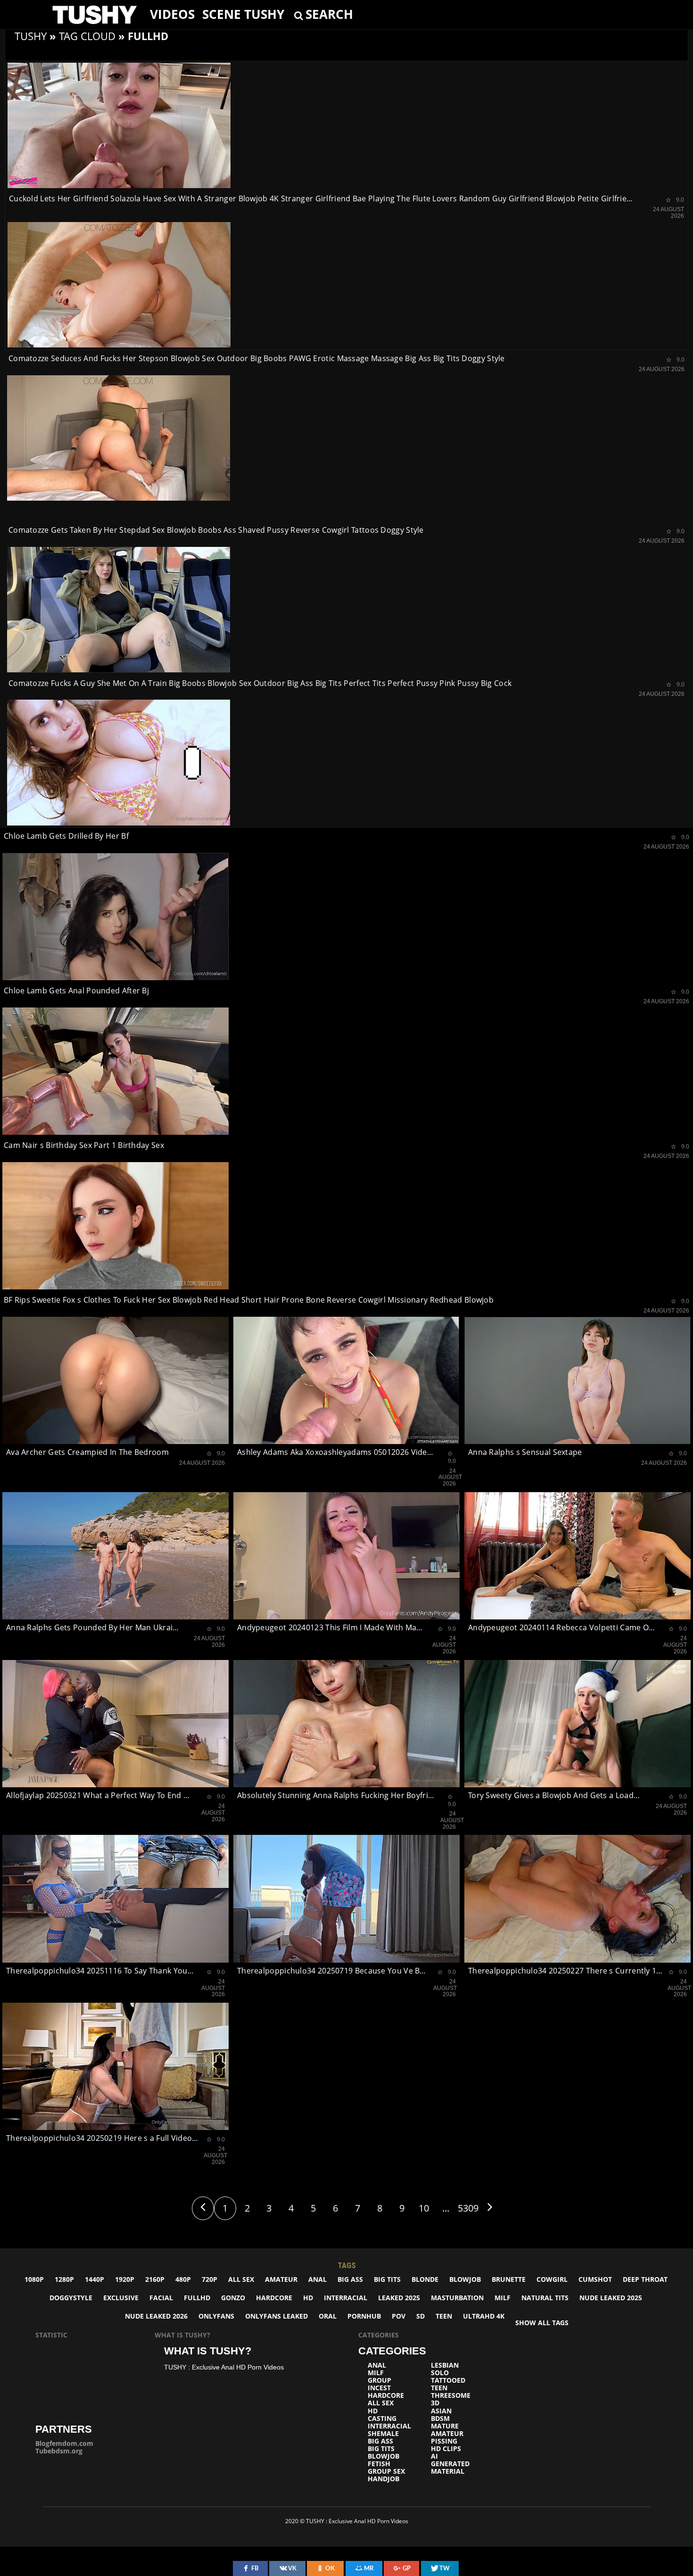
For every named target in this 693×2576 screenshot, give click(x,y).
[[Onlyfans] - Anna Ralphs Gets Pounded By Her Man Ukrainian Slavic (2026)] (115, 1556)
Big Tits (387, 2279)
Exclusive (121, 2298)
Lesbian (445, 2365)
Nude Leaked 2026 (156, 2316)
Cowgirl (552, 2279)
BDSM (440, 2419)
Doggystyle (71, 2298)
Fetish (379, 2464)
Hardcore (274, 2298)
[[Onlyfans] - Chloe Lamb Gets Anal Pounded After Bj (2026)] (115, 916)
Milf (503, 2298)
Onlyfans (216, 2316)
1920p (125, 2279)
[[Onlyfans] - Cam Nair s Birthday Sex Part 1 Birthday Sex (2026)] (115, 1071)
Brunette (509, 2279)
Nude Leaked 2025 (611, 2298)
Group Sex (386, 2471)
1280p (64, 2279)
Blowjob (465, 2279)
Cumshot (595, 2279)
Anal (318, 2279)
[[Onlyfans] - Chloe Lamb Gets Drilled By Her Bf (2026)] (119, 762)
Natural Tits (545, 2298)
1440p (95, 2279)
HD (308, 2298)
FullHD (197, 2298)
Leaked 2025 (399, 2298)
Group (379, 2380)
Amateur (281, 2279)
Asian (441, 2411)
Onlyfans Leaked (276, 2316)
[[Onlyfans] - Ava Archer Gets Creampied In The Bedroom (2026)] (115, 1380)
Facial (161, 2298)
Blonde (425, 2279)
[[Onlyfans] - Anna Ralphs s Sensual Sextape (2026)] (577, 1380)
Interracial (346, 2298)
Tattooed (448, 2380)
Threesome (451, 2395)
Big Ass (350, 2279)
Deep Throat (645, 2279)
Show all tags (542, 2323)
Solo (440, 2373)
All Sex (241, 2279)
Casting (382, 2419)
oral (328, 2316)
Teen (444, 2316)
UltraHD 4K (484, 2316)
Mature (445, 2426)
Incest (379, 2388)
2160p (155, 2279)
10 (424, 2208)
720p (210, 2279)
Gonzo (233, 2298)
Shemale (383, 2434)
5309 (468, 2208)
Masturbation (457, 2298)
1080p (34, 2279)
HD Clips (446, 2449)
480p (183, 2279)
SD (421, 2316)
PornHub (364, 2316)
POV (399, 2316)
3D (435, 2403)
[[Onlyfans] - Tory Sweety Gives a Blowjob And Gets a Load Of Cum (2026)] (577, 1724)
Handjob (384, 2479)
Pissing (444, 2441)
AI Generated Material (450, 2464)
